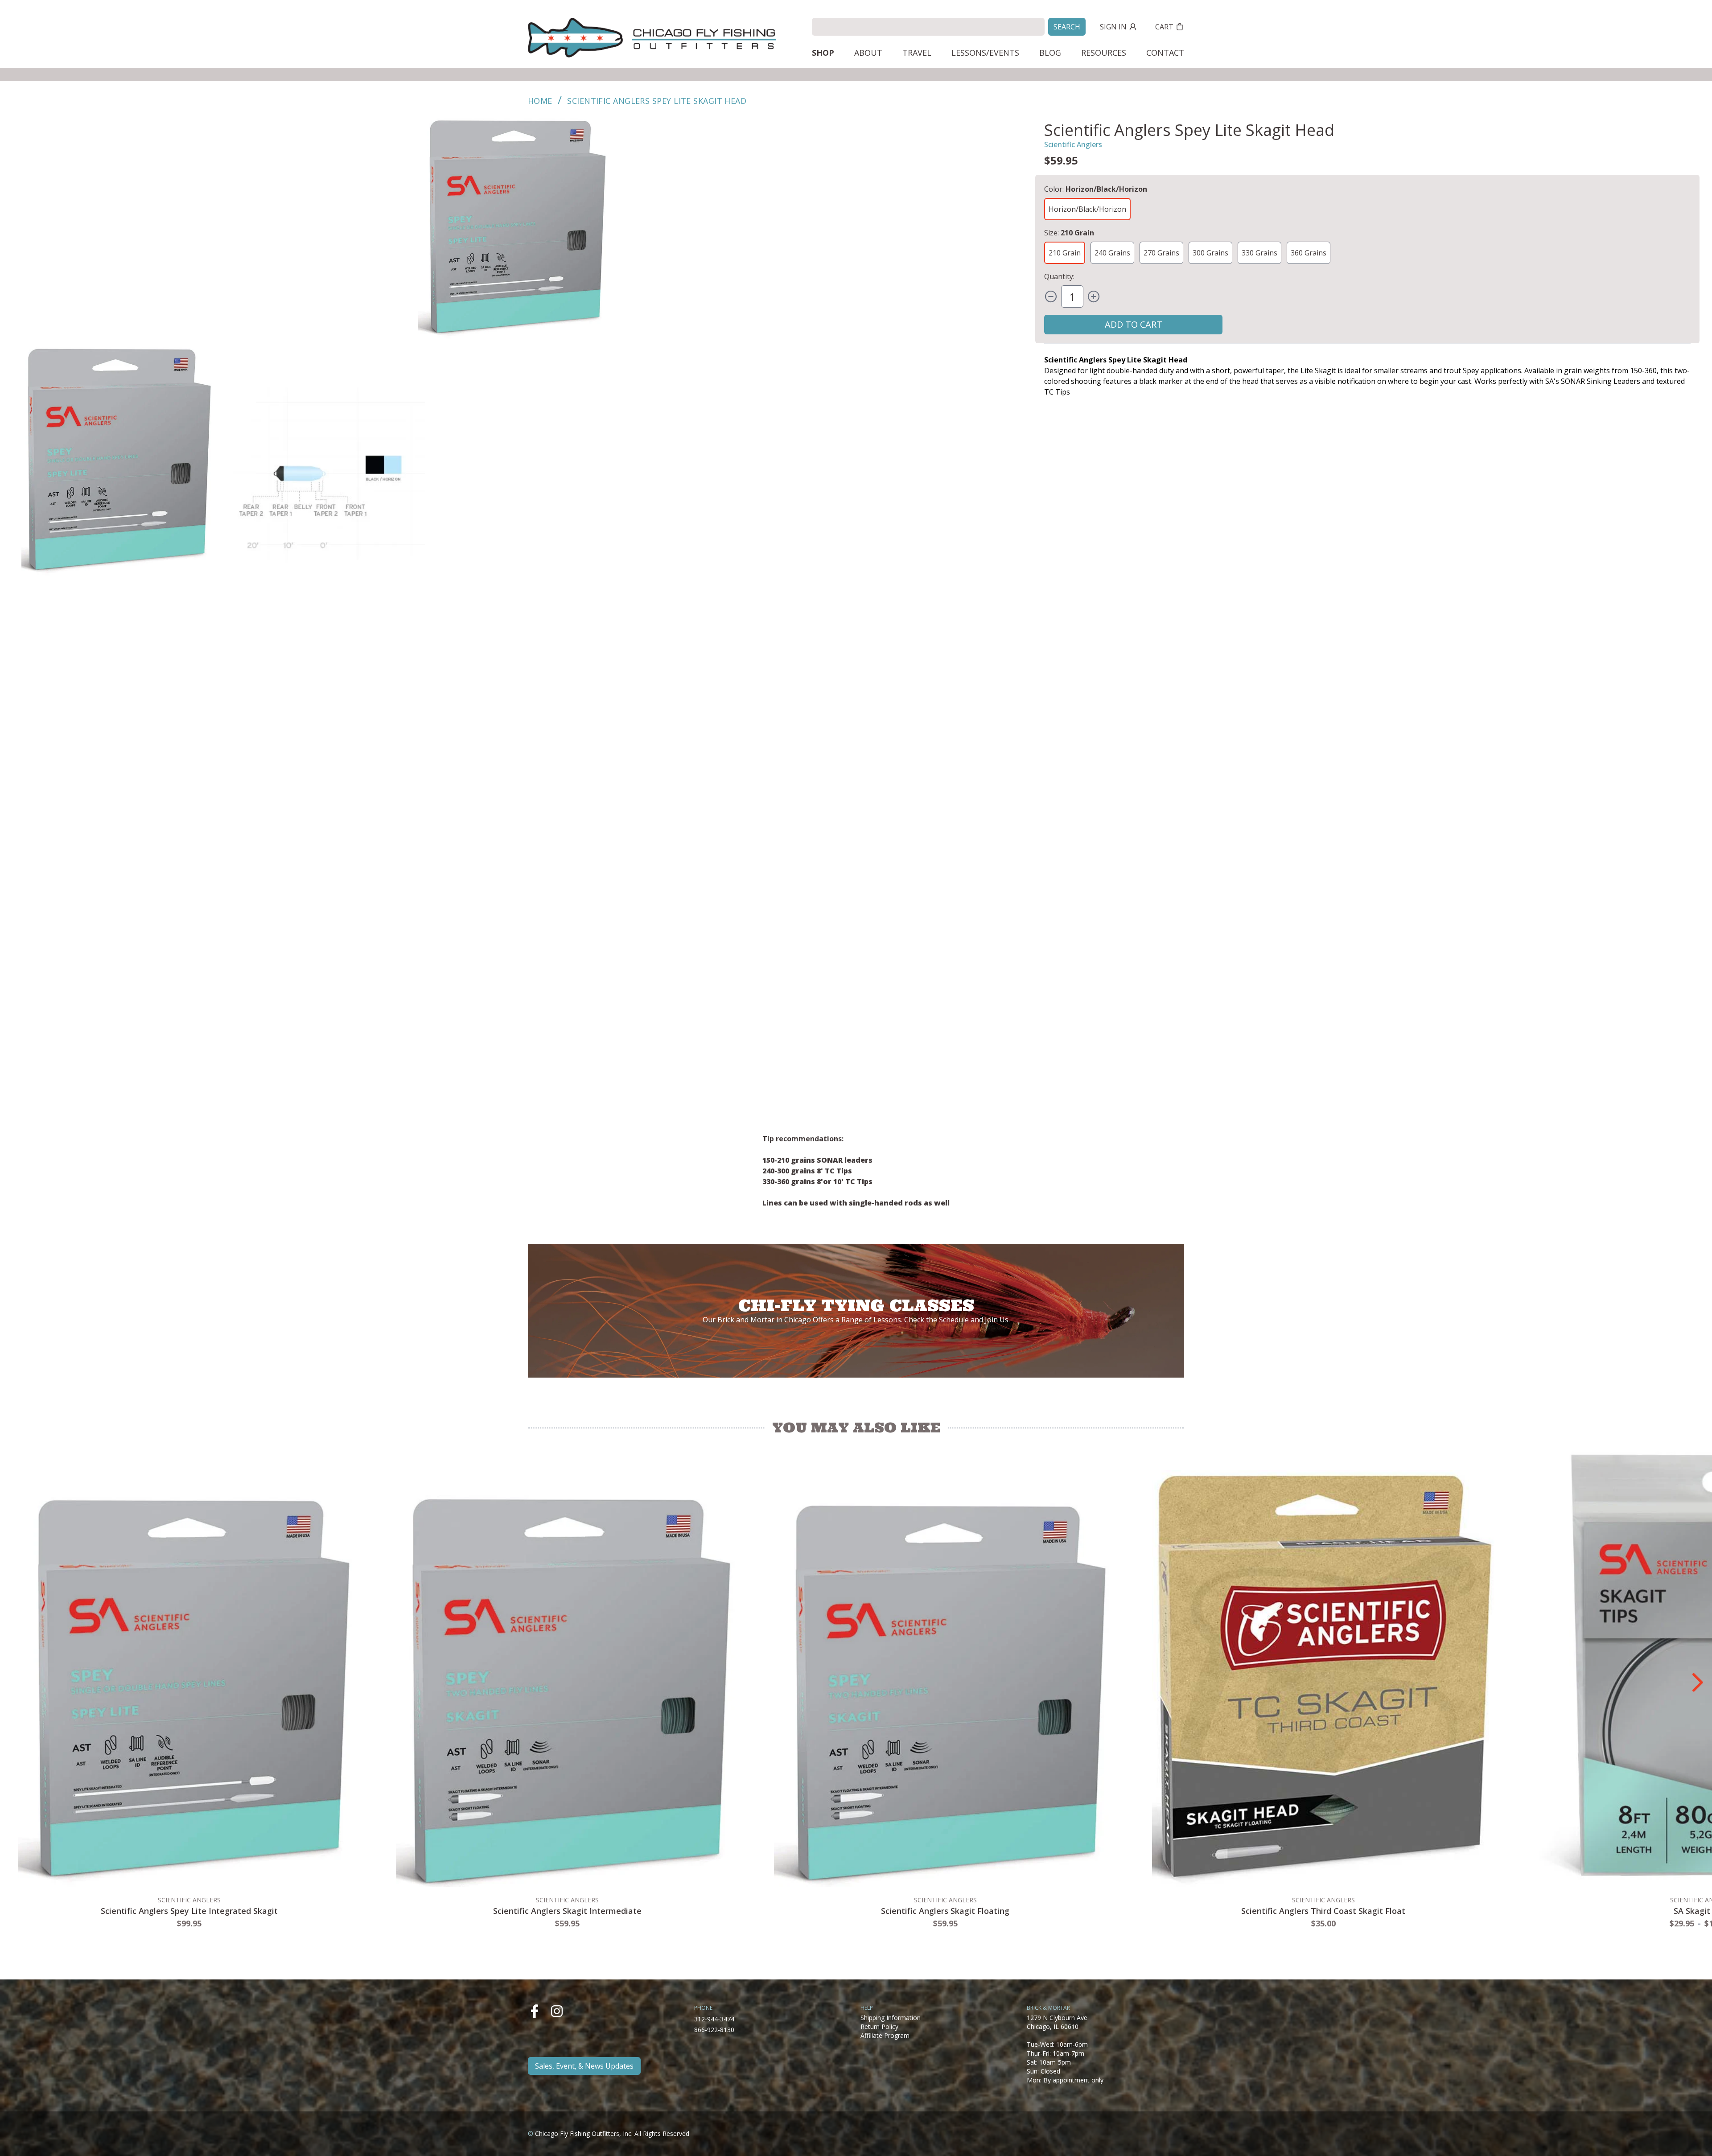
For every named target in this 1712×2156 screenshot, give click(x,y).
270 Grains (1161, 253)
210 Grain (1065, 253)
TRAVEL (917, 53)
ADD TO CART (1134, 324)
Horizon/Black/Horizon (1087, 209)
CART (1164, 27)
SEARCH (1067, 27)
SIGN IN (1113, 27)
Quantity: (1059, 276)
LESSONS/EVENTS (985, 53)
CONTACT (1165, 53)
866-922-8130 (714, 2030)
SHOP (823, 53)
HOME (540, 101)
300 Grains (1210, 253)
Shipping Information (891, 2018)
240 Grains (1112, 253)
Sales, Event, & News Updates (584, 2066)
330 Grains (1259, 253)
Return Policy (879, 2026)
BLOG (1050, 53)
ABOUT (868, 53)
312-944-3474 (714, 2019)
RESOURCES (1104, 53)
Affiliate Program (885, 2035)
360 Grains (1309, 253)
